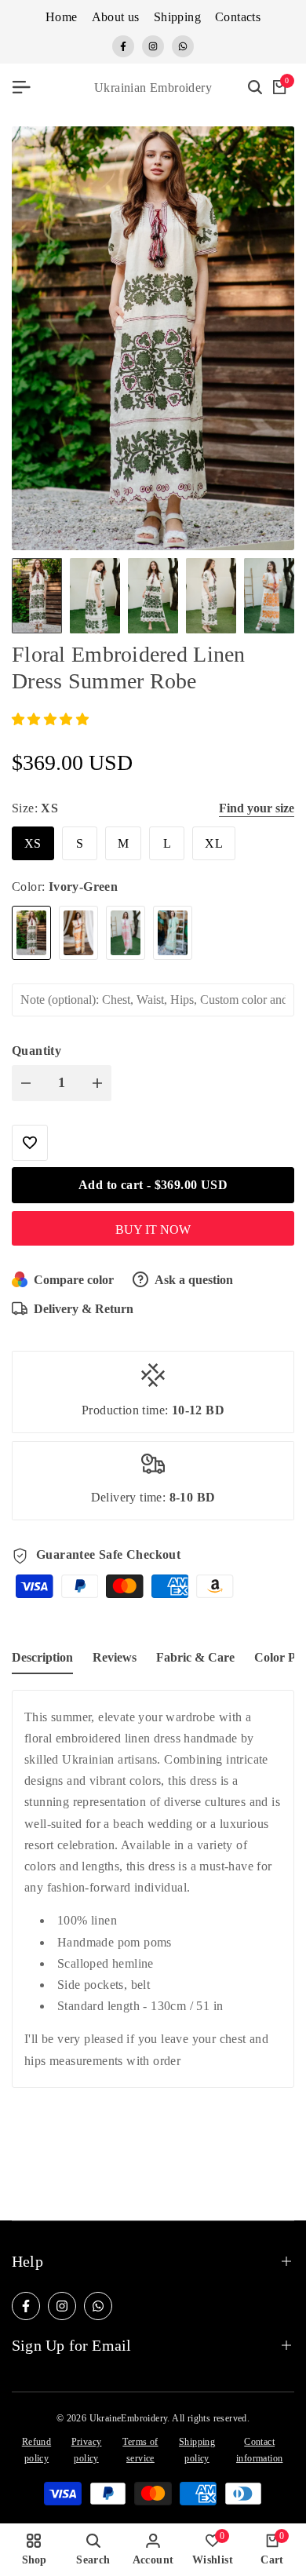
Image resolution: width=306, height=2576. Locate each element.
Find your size (257, 808)
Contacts (238, 17)
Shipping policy (197, 2450)
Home (62, 17)
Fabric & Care (195, 1657)
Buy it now (153, 1230)
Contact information (259, 2450)
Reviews (115, 1657)
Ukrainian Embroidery (153, 88)
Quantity (36, 1051)
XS (33, 843)
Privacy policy (87, 2450)
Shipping (177, 17)
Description (42, 1657)
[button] (50, 719)
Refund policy (36, 2450)
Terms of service (140, 2450)
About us (116, 17)
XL (214, 843)
